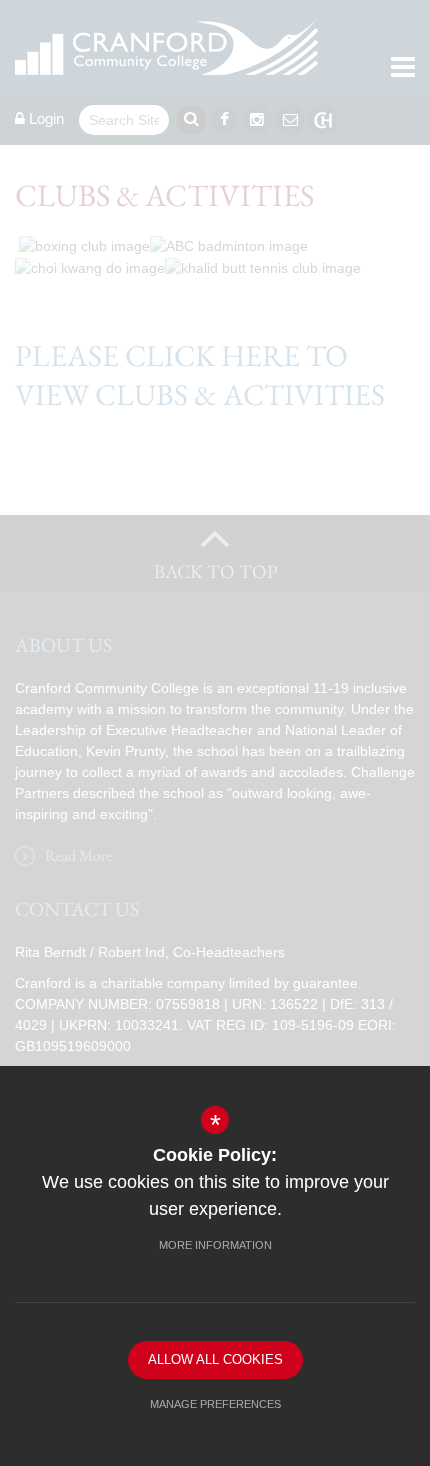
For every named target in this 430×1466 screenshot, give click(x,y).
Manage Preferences (215, 1404)
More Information (215, 1245)
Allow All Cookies (215, 1359)
